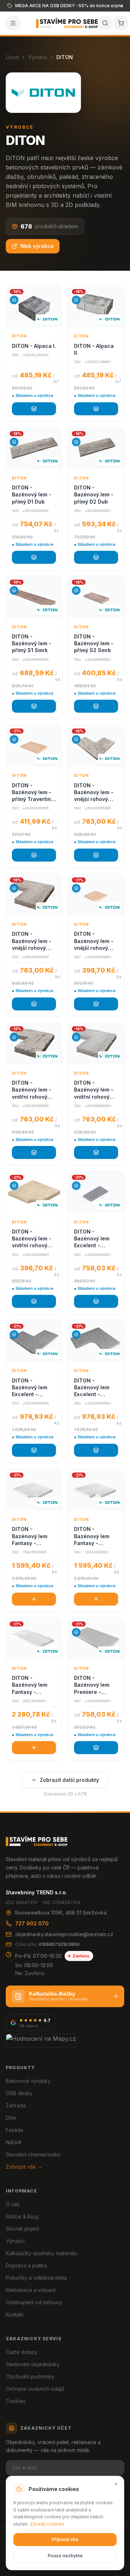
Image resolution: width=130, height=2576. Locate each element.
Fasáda (14, 2130)
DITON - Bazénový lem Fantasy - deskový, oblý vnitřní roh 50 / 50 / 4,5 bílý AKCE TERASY (31, 1536)
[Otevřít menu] (13, 23)
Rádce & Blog (22, 2216)
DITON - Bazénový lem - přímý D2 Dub (94, 495)
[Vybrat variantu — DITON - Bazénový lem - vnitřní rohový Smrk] (96, 1152)
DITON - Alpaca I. (34, 346)
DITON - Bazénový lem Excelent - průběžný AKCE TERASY (93, 1239)
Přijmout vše (65, 2539)
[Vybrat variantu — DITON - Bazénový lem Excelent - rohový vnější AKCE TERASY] (34, 1450)
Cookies (16, 2401)
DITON (19, 336)
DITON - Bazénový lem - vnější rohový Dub (94, 793)
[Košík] (121, 23)
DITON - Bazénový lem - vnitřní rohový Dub (32, 1090)
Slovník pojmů (22, 2229)
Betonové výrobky (28, 2081)
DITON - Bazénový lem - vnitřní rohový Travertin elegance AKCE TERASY (32, 1239)
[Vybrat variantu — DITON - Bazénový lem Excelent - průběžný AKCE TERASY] (96, 1301)
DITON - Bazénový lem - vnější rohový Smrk (32, 941)
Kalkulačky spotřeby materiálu (42, 2253)
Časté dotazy (22, 2352)
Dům (11, 2118)
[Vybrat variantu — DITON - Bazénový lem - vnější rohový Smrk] (34, 1004)
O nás (13, 2204)
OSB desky (19, 2093)
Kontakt (15, 2314)
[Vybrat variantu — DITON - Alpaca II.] (96, 409)
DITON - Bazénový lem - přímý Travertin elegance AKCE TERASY (32, 793)
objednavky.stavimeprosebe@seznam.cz (64, 1934)
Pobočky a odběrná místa (36, 2278)
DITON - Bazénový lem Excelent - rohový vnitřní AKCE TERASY (92, 1388)
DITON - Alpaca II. (94, 349)
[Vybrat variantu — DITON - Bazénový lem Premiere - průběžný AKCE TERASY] (96, 1748)
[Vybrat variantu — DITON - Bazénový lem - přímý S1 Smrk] (34, 706)
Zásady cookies (47, 2524)
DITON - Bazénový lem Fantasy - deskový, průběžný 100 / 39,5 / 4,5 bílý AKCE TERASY (31, 1685)
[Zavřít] (116, 2484)
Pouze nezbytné (65, 2556)
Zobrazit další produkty (69, 1780)
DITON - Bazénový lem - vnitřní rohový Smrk (94, 1090)
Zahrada (16, 2105)
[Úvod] (67, 23)
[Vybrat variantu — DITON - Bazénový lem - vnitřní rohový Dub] (34, 1152)
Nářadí (14, 2142)
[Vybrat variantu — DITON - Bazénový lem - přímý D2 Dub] (96, 557)
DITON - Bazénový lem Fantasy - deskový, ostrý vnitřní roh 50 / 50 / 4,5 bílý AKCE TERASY (93, 1536)
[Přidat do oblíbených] (53, 294)
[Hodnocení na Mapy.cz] (41, 2041)
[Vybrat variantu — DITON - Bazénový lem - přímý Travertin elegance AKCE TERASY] (34, 855)
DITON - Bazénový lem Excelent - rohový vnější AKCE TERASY (30, 1388)
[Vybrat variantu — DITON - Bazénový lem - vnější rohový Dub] (96, 855)
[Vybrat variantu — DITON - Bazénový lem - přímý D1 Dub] (34, 557)
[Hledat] (105, 23)
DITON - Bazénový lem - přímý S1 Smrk (32, 643)
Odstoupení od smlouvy (34, 2302)
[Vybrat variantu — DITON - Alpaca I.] (34, 409)
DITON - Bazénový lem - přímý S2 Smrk (94, 643)
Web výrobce (37, 246)
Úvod (12, 57)
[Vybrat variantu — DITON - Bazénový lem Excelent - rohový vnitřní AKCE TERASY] (96, 1450)
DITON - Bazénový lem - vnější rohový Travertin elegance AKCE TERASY (94, 941)
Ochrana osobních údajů (35, 2389)
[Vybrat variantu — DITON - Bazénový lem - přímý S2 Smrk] (96, 706)
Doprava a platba (26, 2265)
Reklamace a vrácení (31, 2290)
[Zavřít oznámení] (121, 6)
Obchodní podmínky (30, 2376)
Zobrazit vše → (24, 2167)
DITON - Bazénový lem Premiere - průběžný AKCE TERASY (93, 1685)
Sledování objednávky (33, 2364)
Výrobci (38, 57)
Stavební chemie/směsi (33, 2154)
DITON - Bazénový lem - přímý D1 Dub (32, 495)
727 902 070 (32, 1923)
